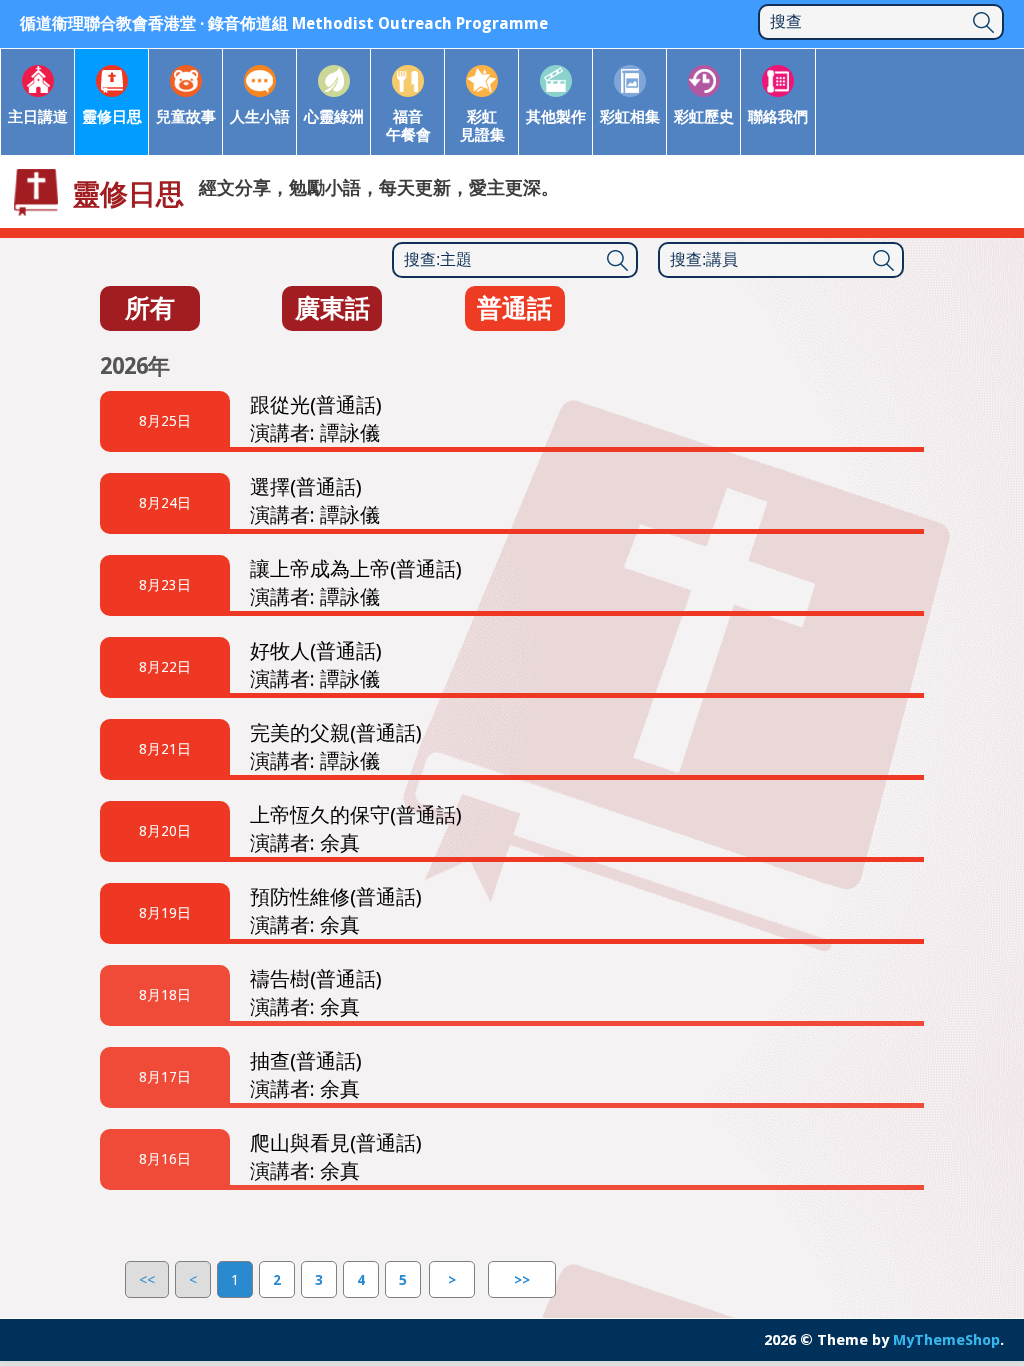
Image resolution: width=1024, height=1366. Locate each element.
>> (522, 1280)
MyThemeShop (946, 1340)
